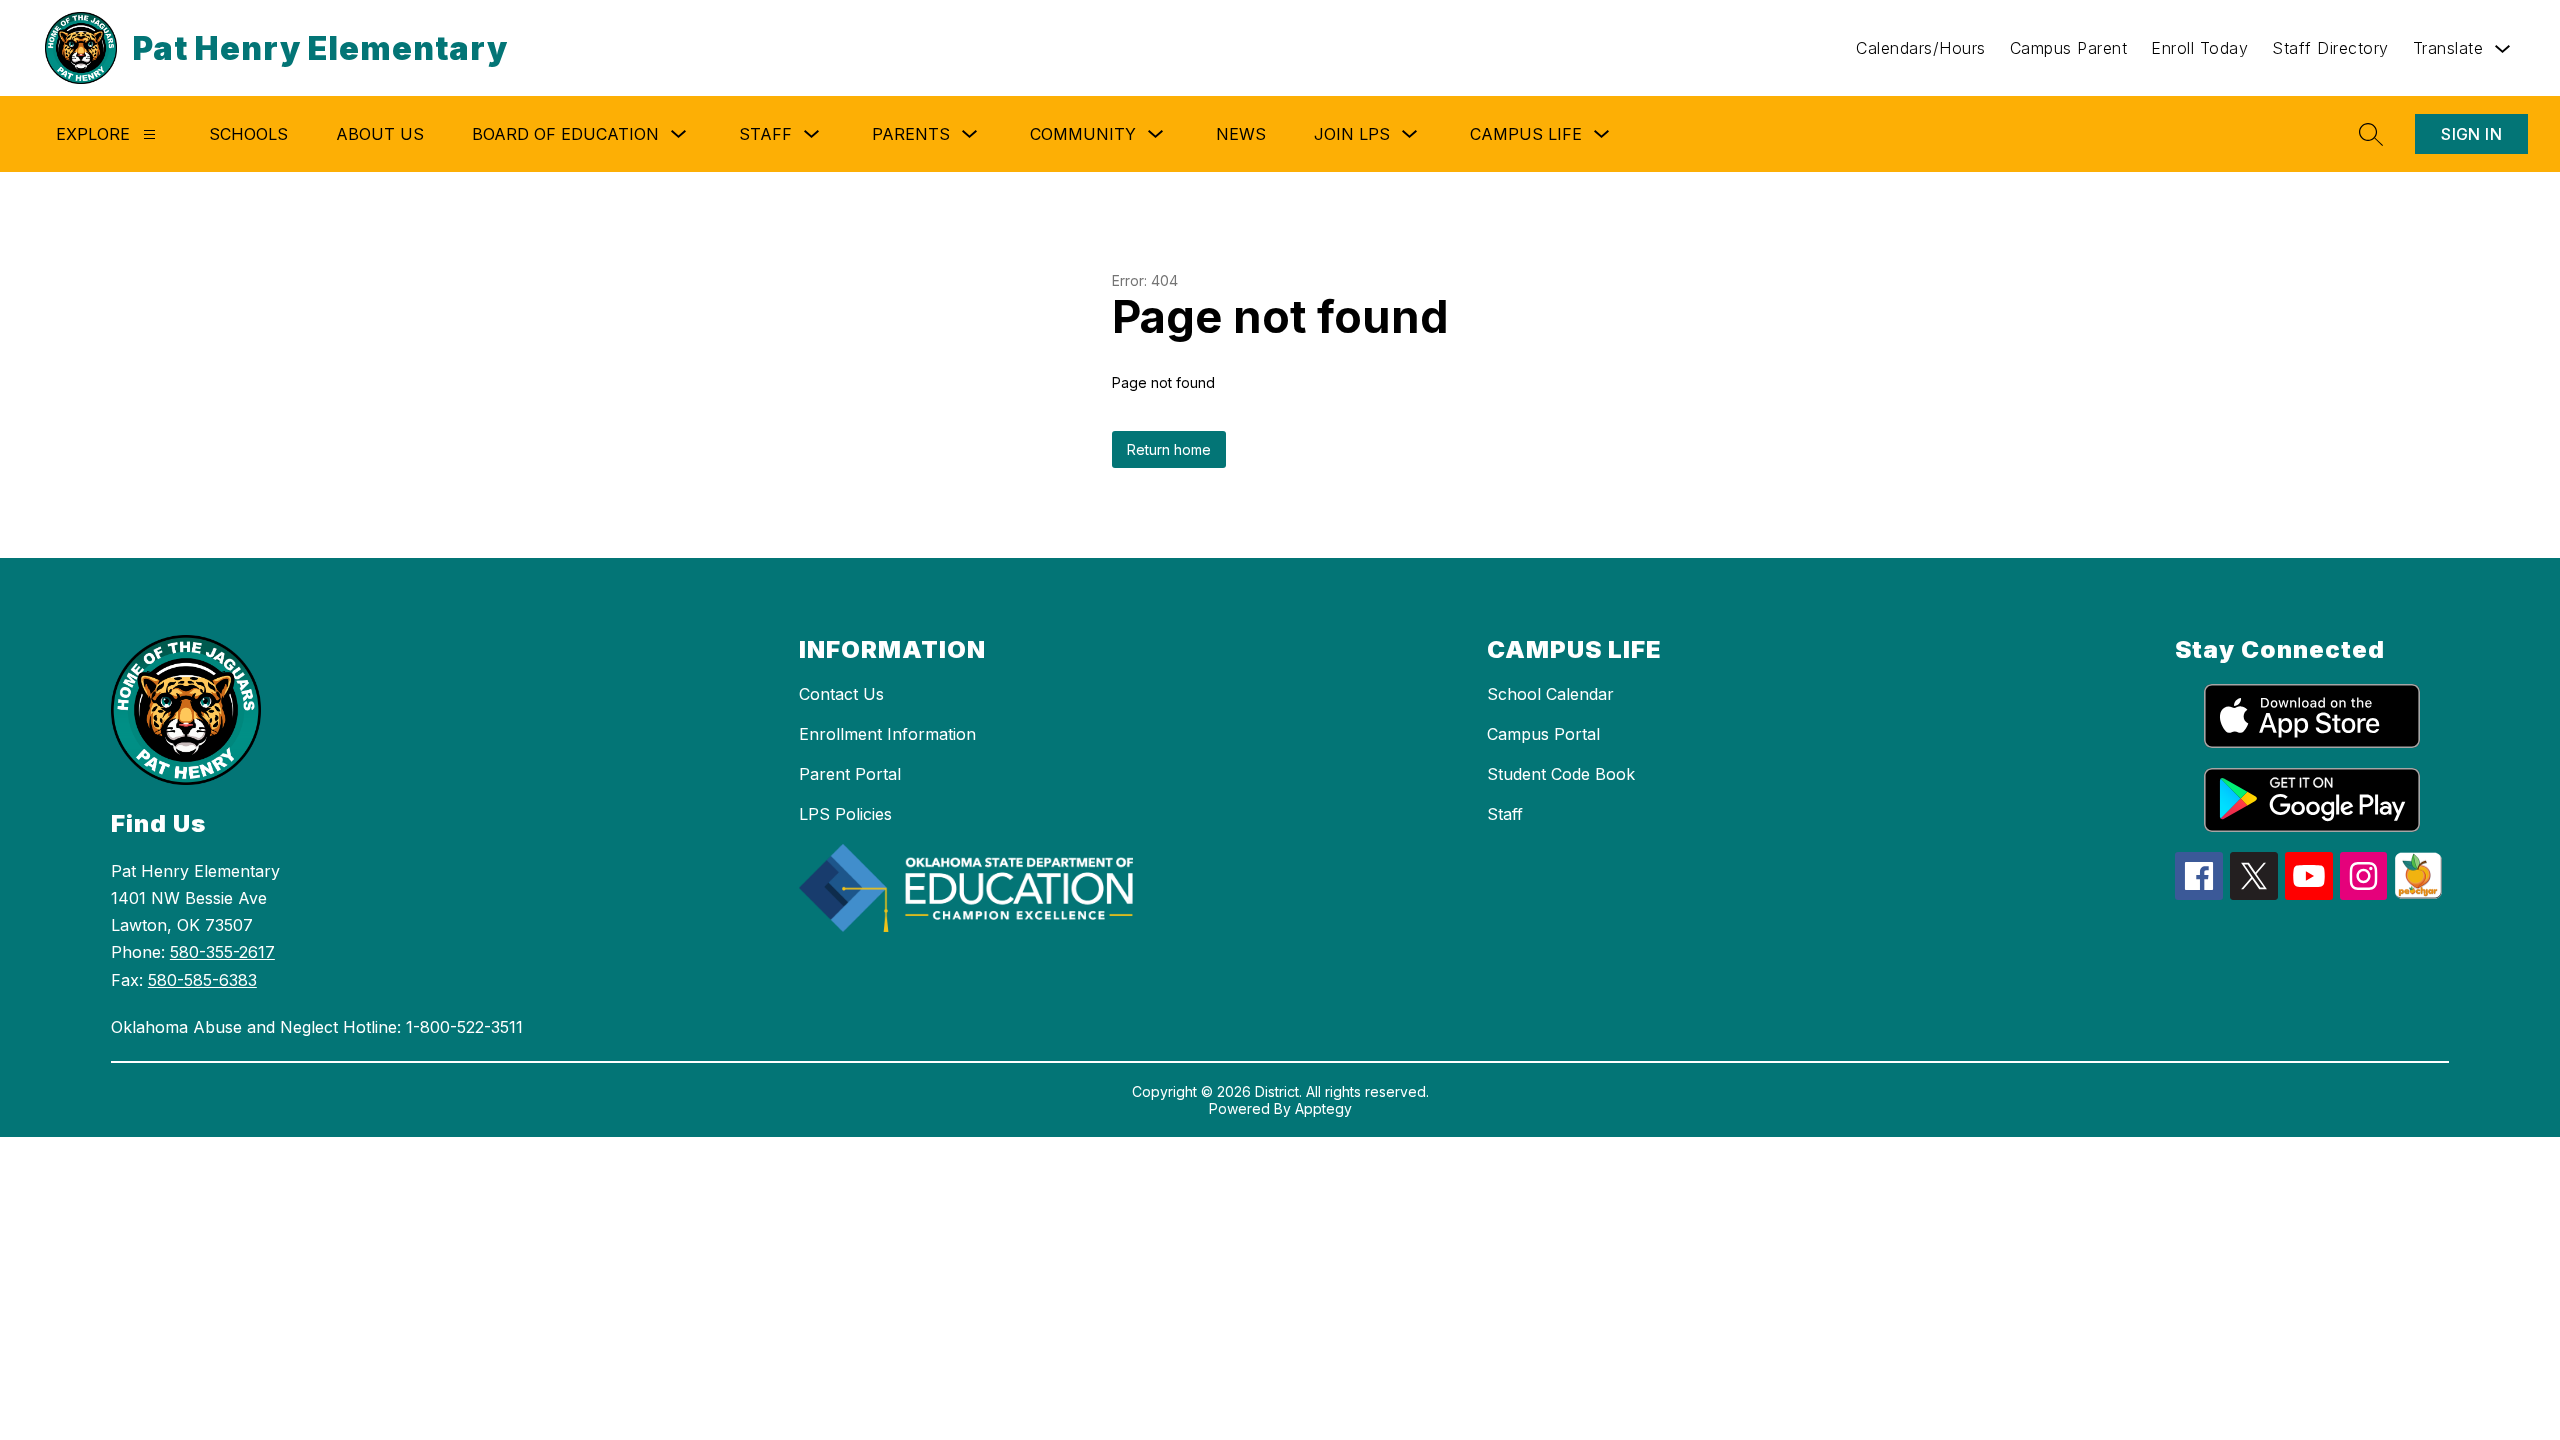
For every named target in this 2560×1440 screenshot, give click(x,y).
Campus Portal (1543, 734)
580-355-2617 (222, 952)
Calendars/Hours (1921, 48)
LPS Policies (845, 814)
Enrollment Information (887, 734)
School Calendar (1550, 694)
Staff (1505, 814)
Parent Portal (850, 774)
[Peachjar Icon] (2418, 893)
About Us (380, 134)
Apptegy (1323, 1108)
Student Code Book (1561, 774)
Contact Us (841, 694)
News (1241, 134)
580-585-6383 (202, 980)
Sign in (2471, 134)
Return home (1169, 449)
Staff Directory (2330, 48)
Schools (248, 134)
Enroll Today (2199, 48)
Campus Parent (2069, 48)
